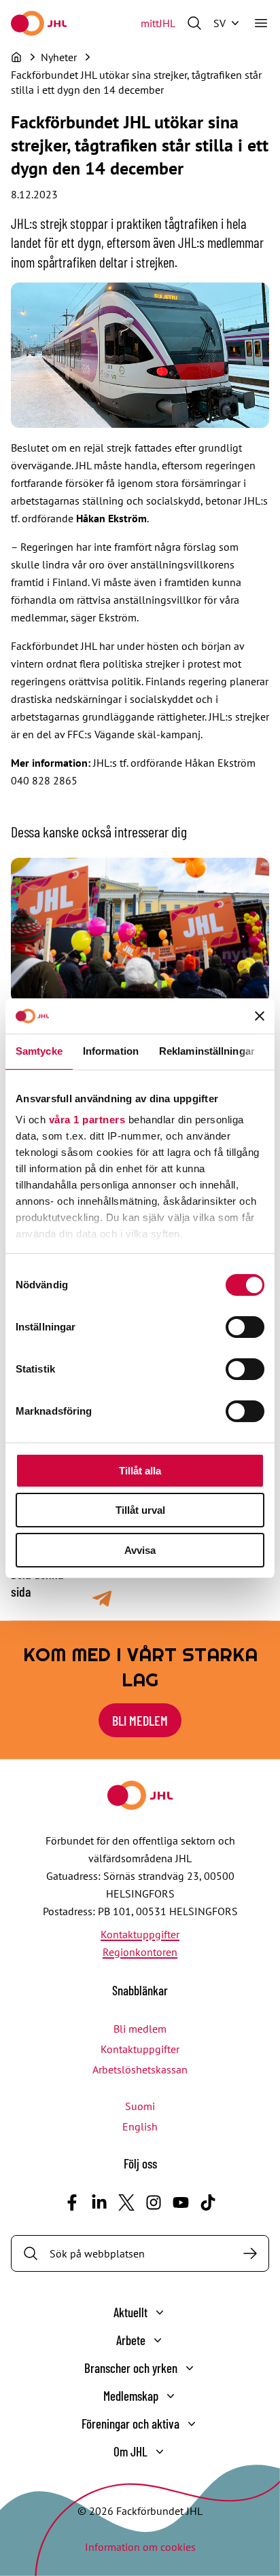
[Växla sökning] (194, 23)
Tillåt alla (140, 1471)
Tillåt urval (140, 1510)
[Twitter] (126, 2202)
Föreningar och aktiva (130, 2424)
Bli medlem (140, 1720)
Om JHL (130, 2451)
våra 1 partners (87, 1120)
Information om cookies (140, 2547)
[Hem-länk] (39, 23)
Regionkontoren (140, 1952)
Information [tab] (111, 1051)
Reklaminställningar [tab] (207, 1051)
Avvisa (140, 1550)
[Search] (250, 2253)
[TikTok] (208, 2202)
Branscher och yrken (131, 2368)
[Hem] (16, 57)
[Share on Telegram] (102, 1599)
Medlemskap (131, 2396)
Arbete (131, 2340)
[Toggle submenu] (160, 2312)
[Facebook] (72, 2202)
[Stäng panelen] (260, 1016)
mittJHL (158, 23)
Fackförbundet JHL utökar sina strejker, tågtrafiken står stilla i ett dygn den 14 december (136, 82)
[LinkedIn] (99, 2202)
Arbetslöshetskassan (140, 2069)
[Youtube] (181, 2202)
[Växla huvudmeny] (261, 23)
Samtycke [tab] (39, 1051)
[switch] (245, 1327)
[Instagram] (154, 2202)
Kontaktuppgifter (140, 1934)
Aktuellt (130, 2312)
